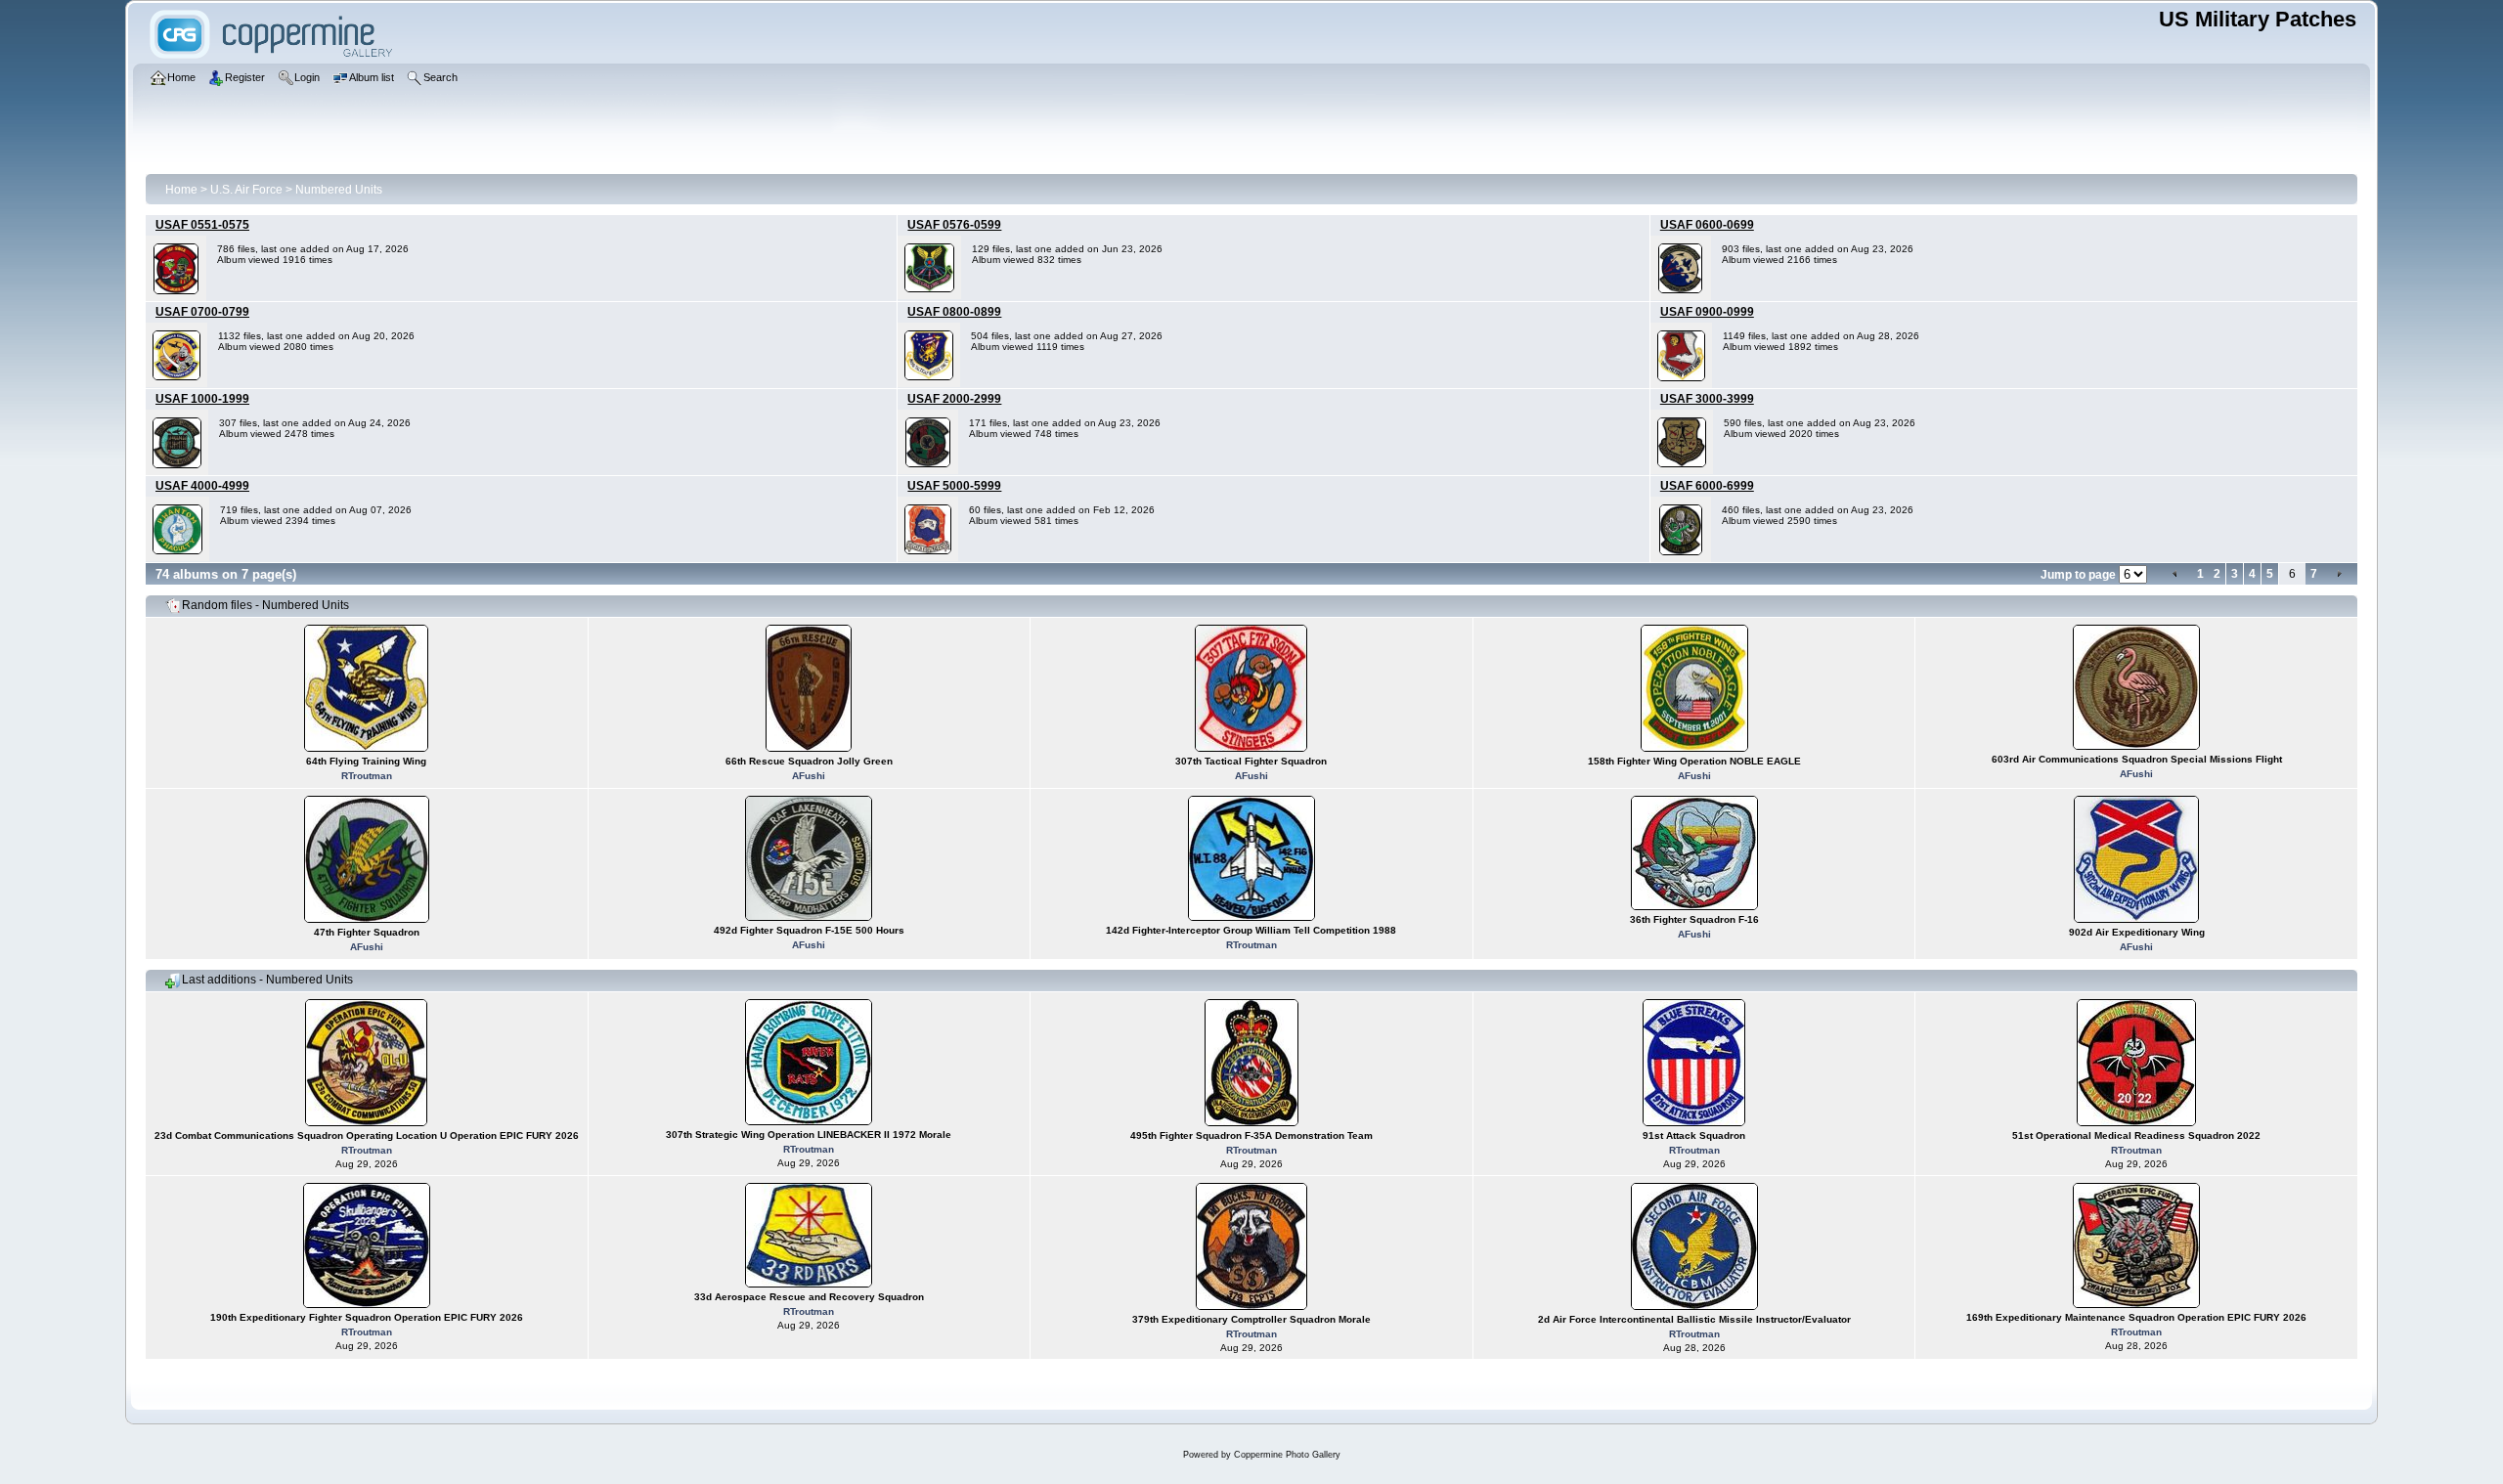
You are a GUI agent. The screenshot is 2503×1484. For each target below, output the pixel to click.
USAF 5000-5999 (954, 486)
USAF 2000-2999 (954, 399)
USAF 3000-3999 (1707, 399)
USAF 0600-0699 (1707, 225)
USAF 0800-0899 (954, 312)
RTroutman (367, 776)
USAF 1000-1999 (202, 399)
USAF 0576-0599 (954, 225)
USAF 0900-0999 (1707, 312)
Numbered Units (339, 190)
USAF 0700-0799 (202, 312)
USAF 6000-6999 (1707, 486)
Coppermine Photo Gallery (1287, 1455)
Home (181, 190)
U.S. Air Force (246, 190)
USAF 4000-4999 (202, 486)
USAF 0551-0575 (202, 225)
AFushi (809, 776)
